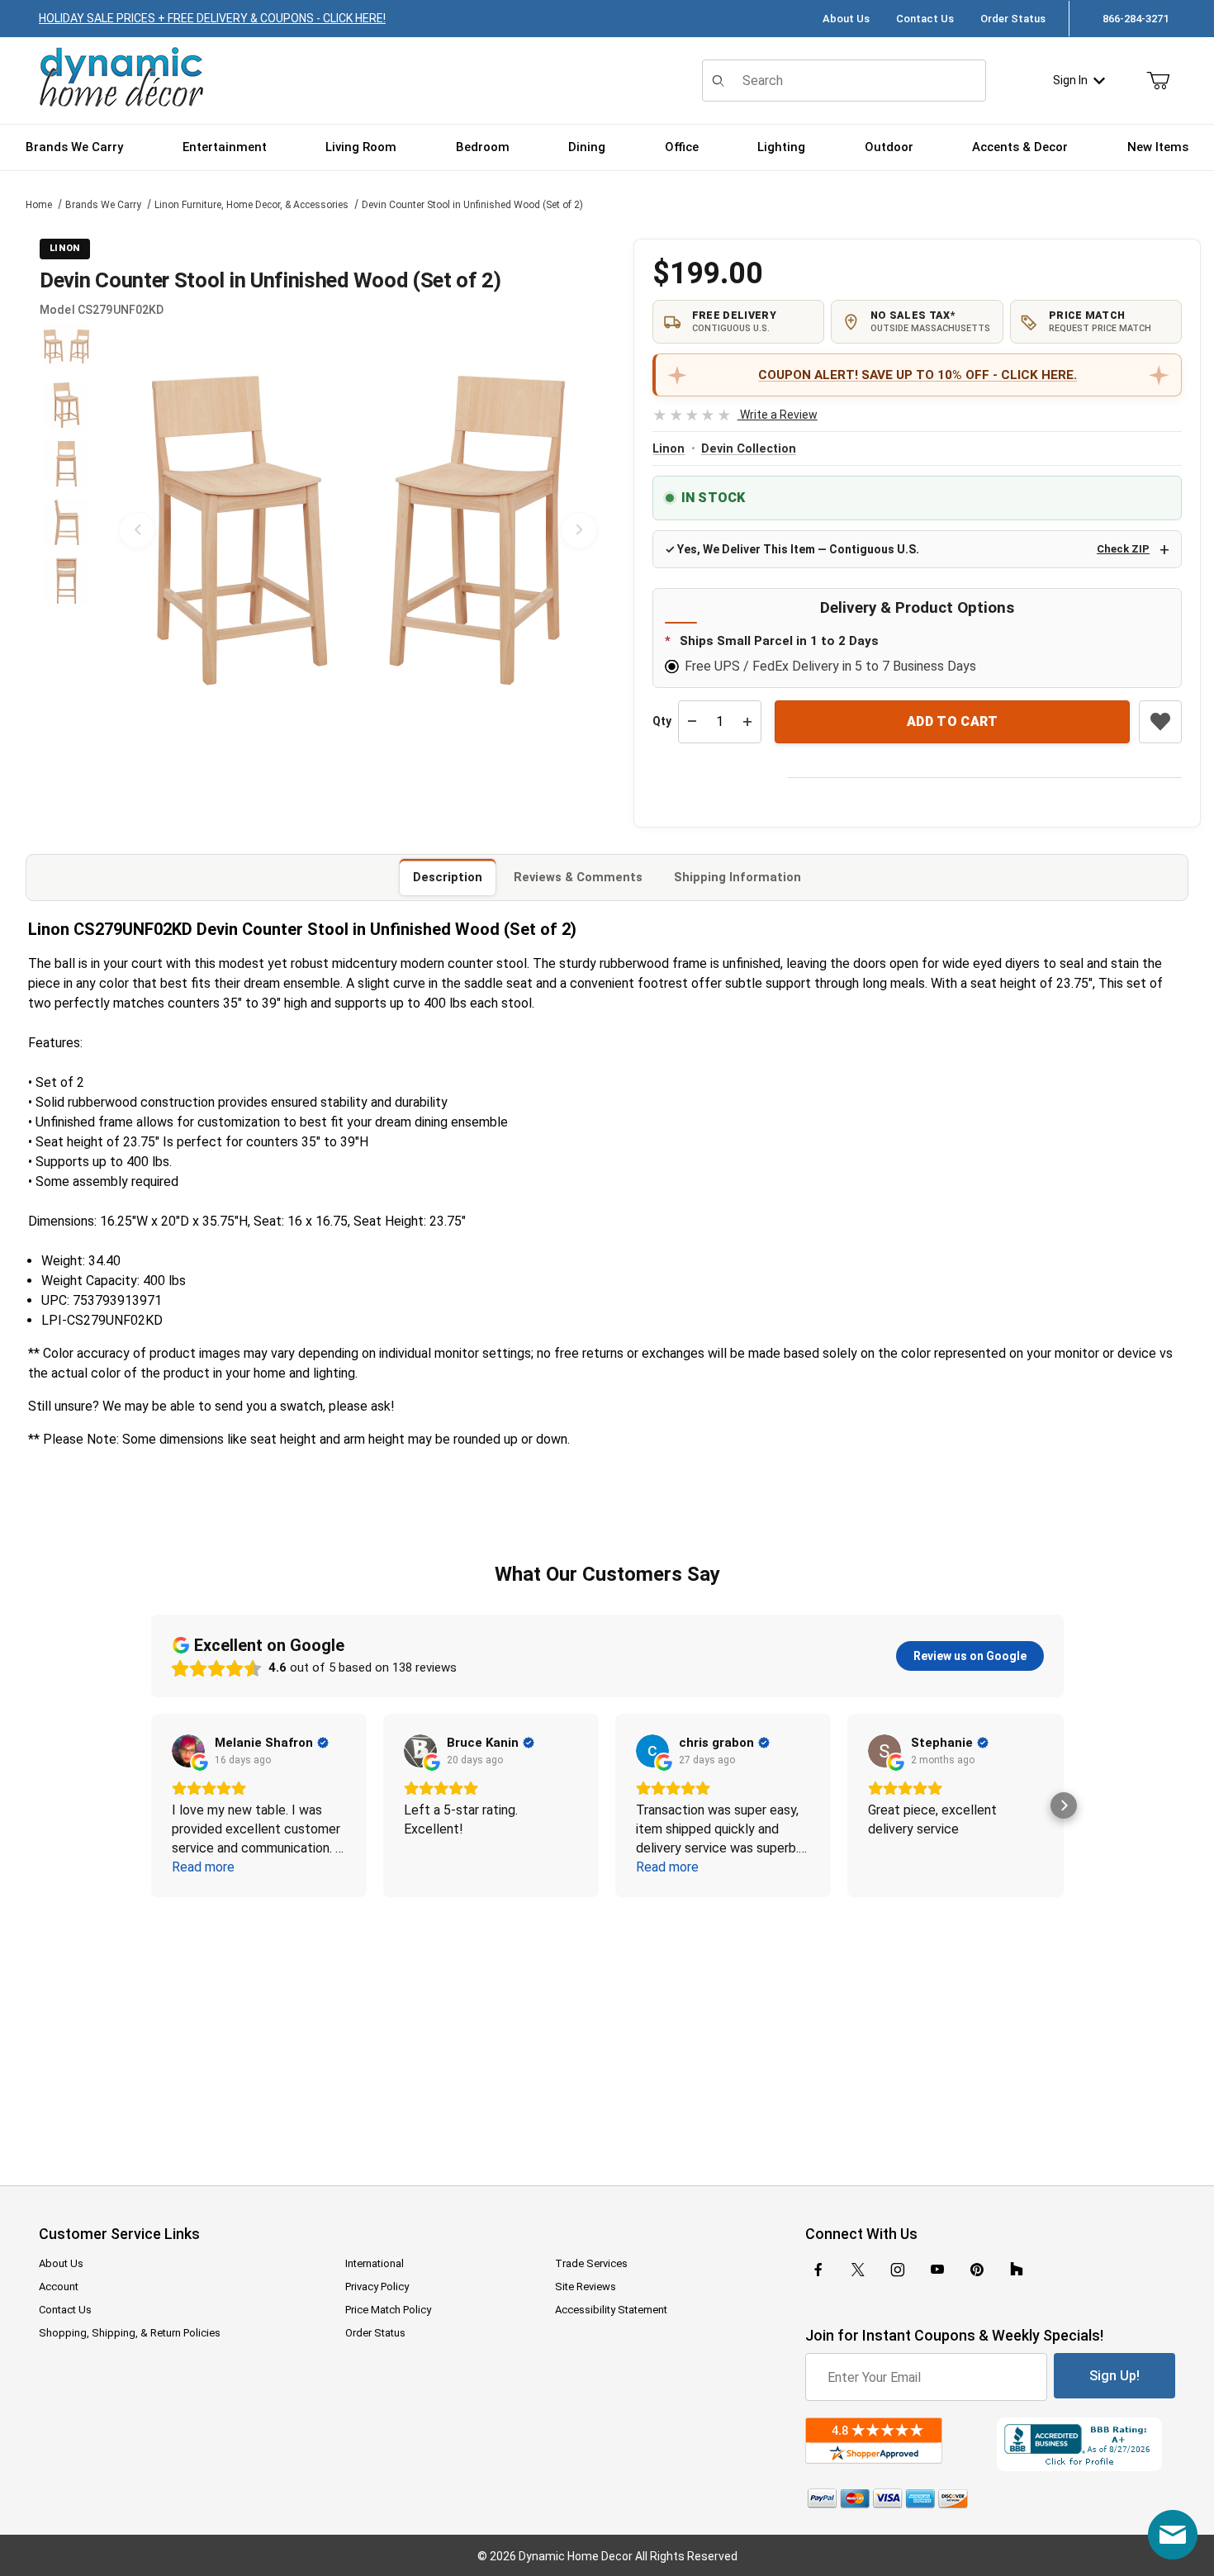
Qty (662, 721)
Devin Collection (749, 449)
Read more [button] (203, 1867)
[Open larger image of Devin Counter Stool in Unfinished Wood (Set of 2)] (358, 530)
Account (59, 2287)
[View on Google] (188, 1751)
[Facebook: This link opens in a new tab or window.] (818, 2270)
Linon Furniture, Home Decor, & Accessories (251, 205)
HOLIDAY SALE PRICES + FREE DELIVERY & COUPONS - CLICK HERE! (212, 18)
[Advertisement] (607, 2030)
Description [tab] (448, 877)
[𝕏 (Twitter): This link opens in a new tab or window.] (858, 2270)
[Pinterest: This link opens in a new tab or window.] (977, 2270)
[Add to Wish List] (1160, 722)
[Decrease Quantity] (692, 722)
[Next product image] (579, 530)
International (375, 2263)
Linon (669, 449)
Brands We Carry (103, 205)
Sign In (1070, 80)
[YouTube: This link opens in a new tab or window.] (937, 2270)
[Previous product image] (137, 530)
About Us (846, 19)
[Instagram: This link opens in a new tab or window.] (898, 2270)
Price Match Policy (388, 2310)
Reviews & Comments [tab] (578, 877)
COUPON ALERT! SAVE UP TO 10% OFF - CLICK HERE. (918, 375)
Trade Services (591, 2263)
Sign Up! (1114, 2376)
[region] (66, 530)
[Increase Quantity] (747, 722)
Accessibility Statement (611, 2310)
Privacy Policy (377, 2287)
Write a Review (735, 415)
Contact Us (925, 19)
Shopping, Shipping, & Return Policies (130, 2333)
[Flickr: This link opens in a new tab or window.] (1017, 2270)
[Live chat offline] (1173, 2535)
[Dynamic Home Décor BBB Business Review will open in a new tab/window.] (1086, 2444)
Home (39, 205)
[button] (66, 346)
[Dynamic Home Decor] (121, 78)
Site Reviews (586, 2287)
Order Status (1013, 19)
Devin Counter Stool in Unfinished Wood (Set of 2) (472, 205)
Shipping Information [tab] (737, 877)
